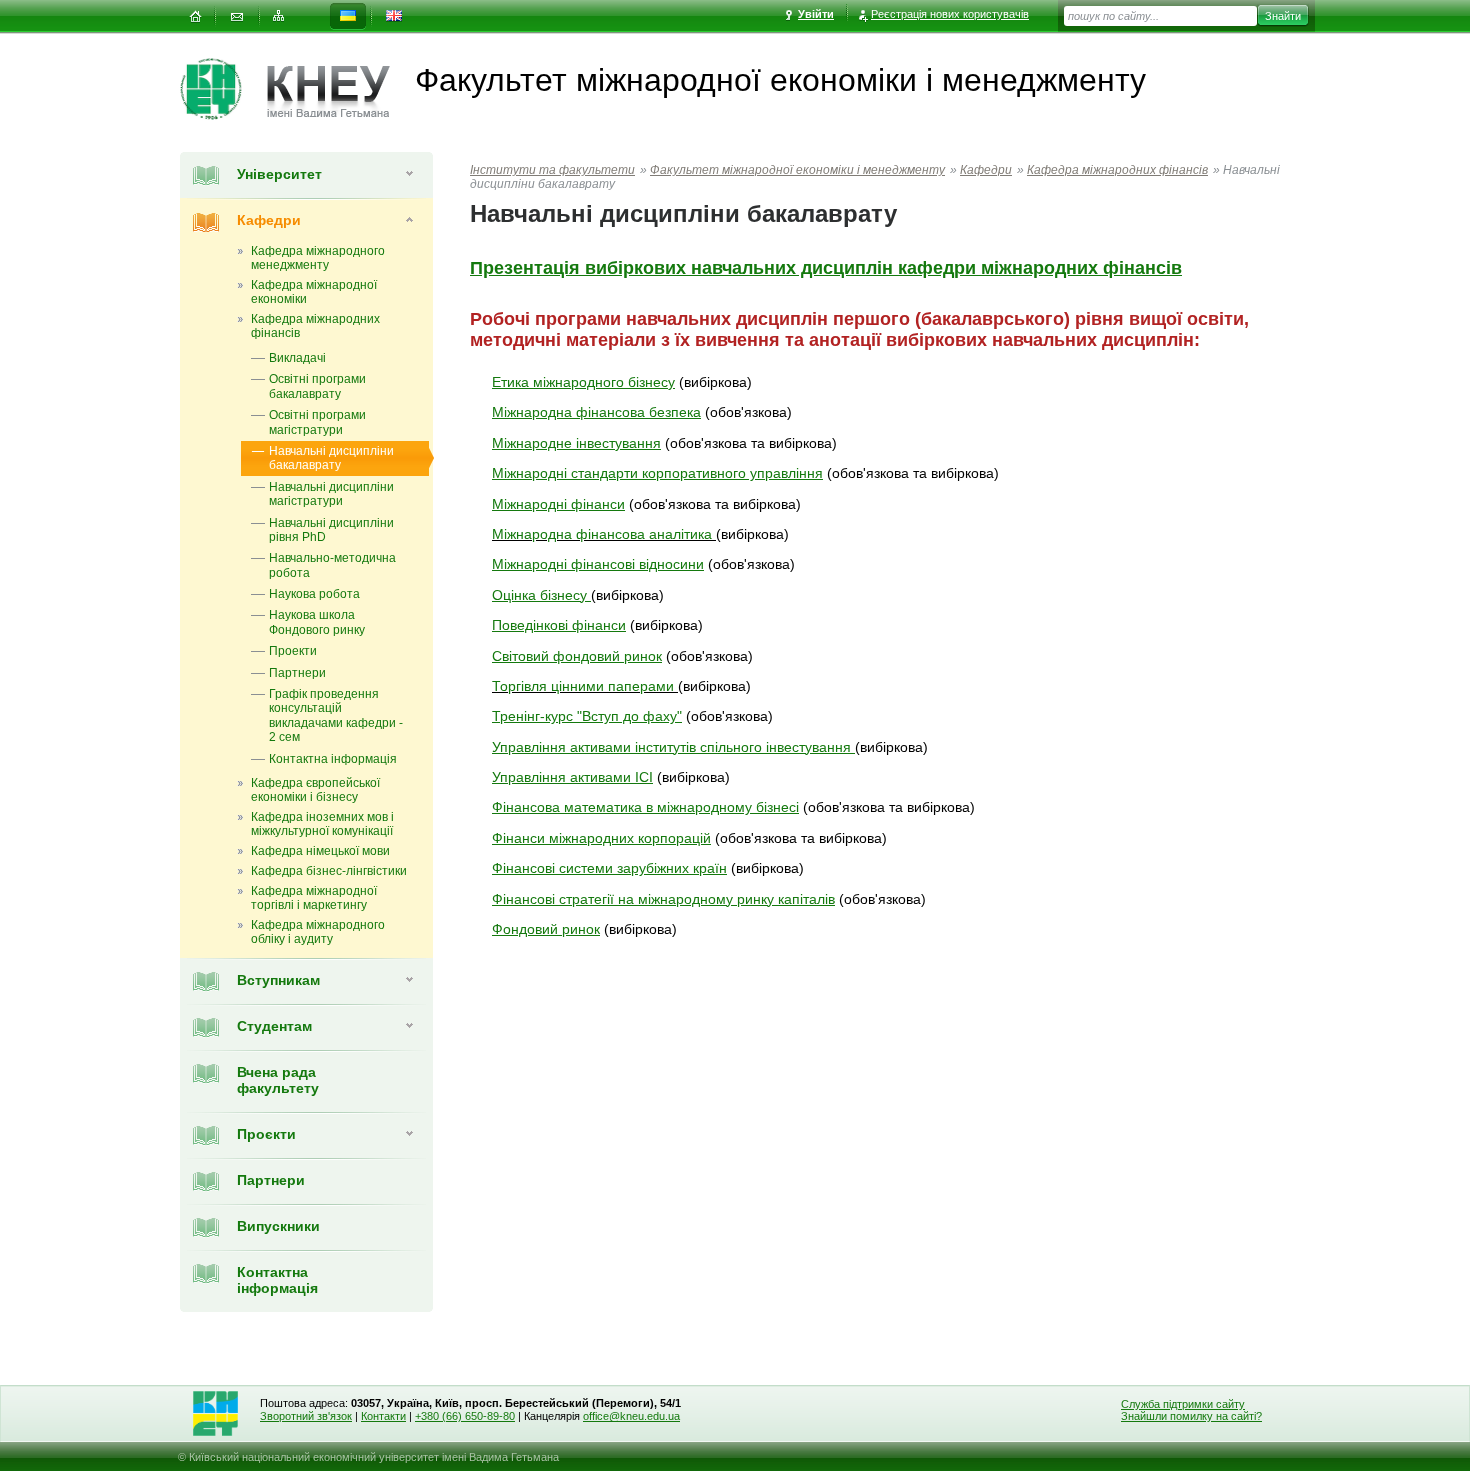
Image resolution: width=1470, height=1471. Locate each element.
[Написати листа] (237, 16)
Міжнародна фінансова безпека (596, 412)
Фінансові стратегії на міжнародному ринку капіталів (663, 899)
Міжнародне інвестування (576, 443)
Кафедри (269, 220)
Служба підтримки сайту (1183, 1404)
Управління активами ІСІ (572, 777)
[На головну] (195, 16)
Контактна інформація (277, 1280)
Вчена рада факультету (278, 1080)
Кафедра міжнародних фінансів (1117, 170)
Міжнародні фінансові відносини (598, 564)
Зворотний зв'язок (306, 1416)
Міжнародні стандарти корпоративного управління (657, 473)
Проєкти (266, 1134)
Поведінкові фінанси (559, 625)
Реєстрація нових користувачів (950, 14)
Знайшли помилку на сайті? (1191, 1416)
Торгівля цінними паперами (583, 686)
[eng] (394, 16)
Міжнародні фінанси (558, 504)
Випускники (278, 1226)
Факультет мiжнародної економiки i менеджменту (797, 170)
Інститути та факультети (552, 170)
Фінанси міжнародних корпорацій (601, 838)
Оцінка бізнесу (541, 595)
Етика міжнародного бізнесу (583, 382)
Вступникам (278, 980)
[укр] (348, 16)
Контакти (383, 1416)
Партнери (271, 1180)
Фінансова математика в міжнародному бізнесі (645, 807)
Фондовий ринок (546, 929)
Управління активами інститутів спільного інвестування (673, 747)
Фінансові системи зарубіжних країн (609, 868)
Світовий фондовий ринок (577, 656)
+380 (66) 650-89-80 (465, 1416)
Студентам (274, 1026)
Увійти (816, 14)
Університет (279, 174)
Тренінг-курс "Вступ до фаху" (587, 716)
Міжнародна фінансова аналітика (602, 534)
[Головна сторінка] (223, 89)
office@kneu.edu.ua (631, 1416)
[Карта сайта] (279, 16)
